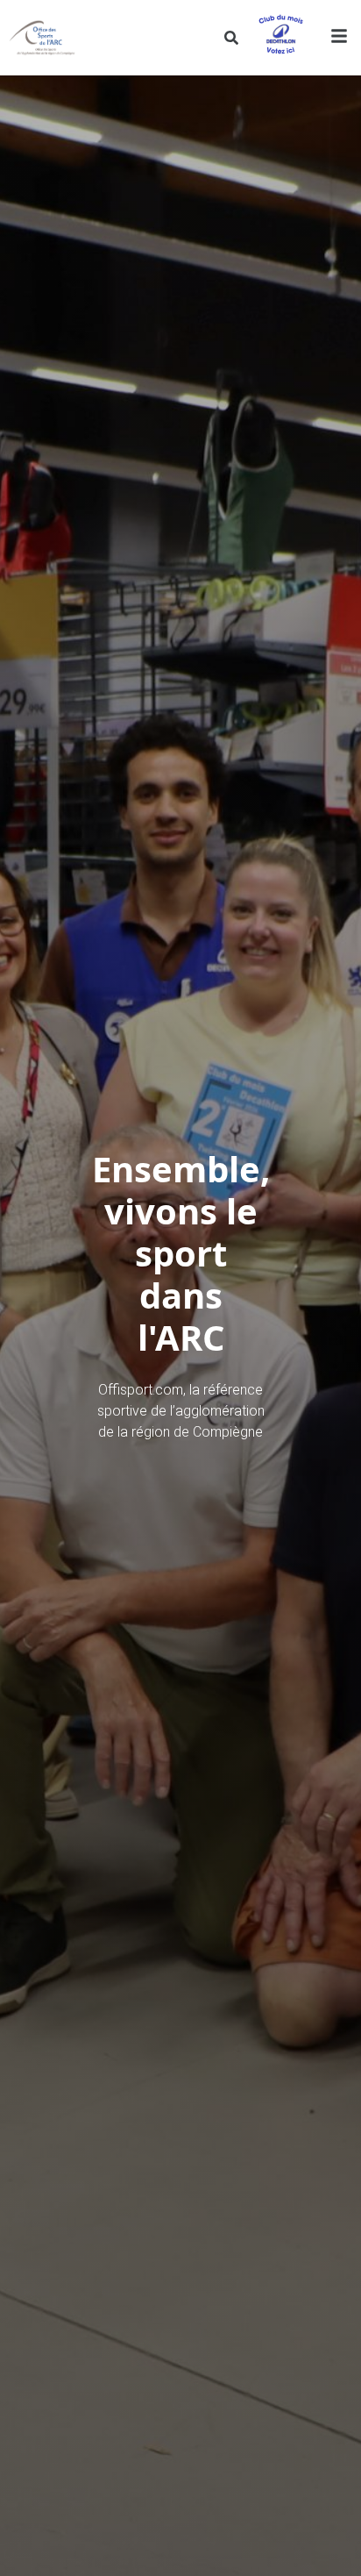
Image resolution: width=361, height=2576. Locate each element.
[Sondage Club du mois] (280, 38)
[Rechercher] (231, 38)
